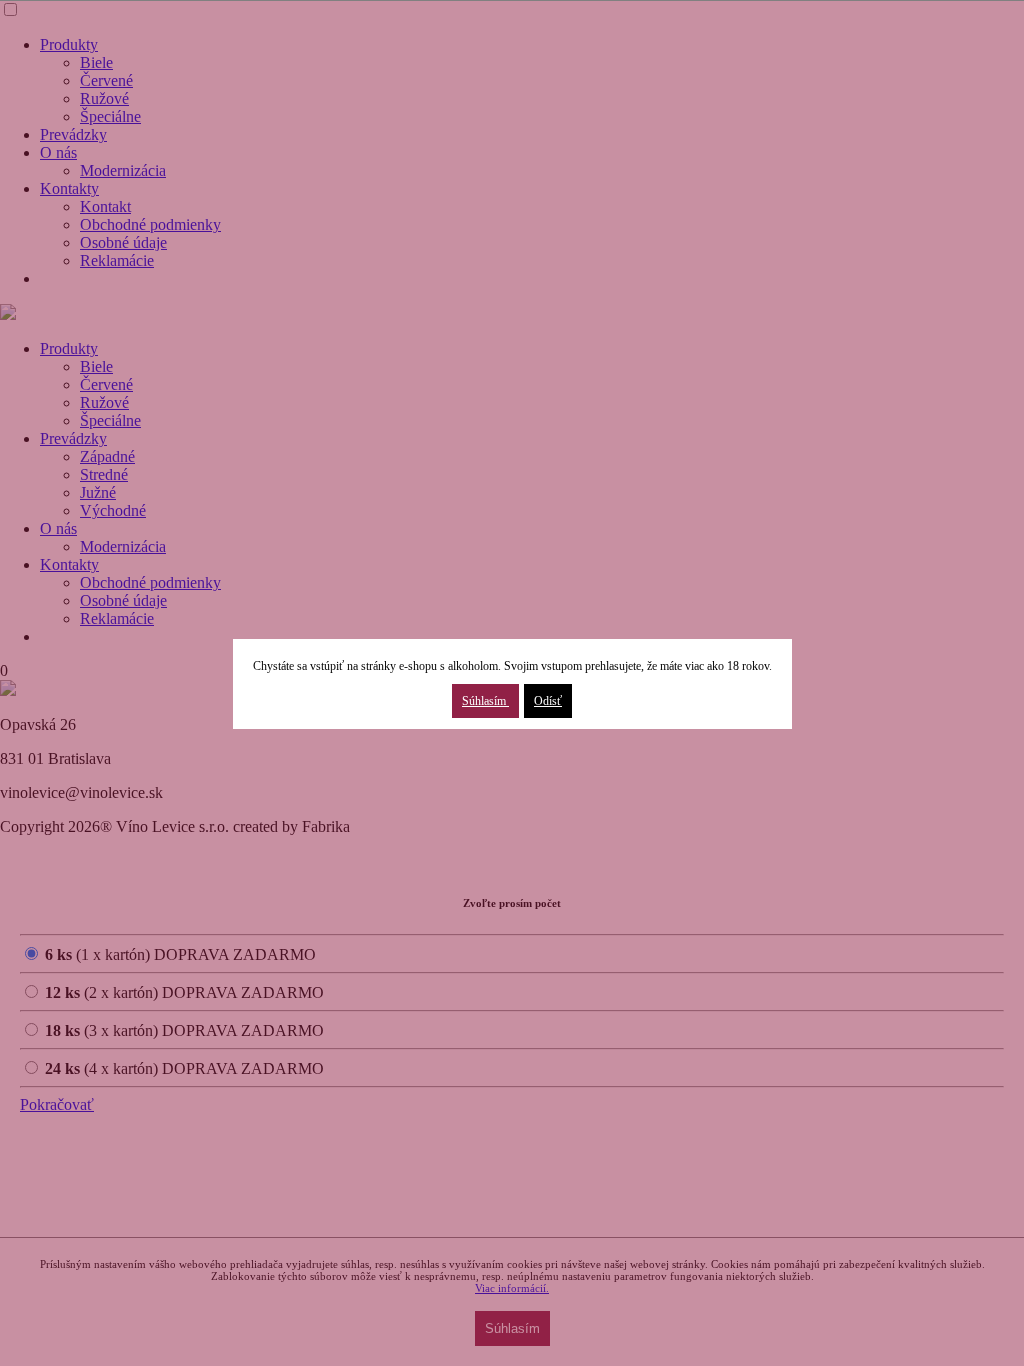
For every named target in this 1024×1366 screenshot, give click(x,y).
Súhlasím (485, 701)
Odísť (548, 701)
